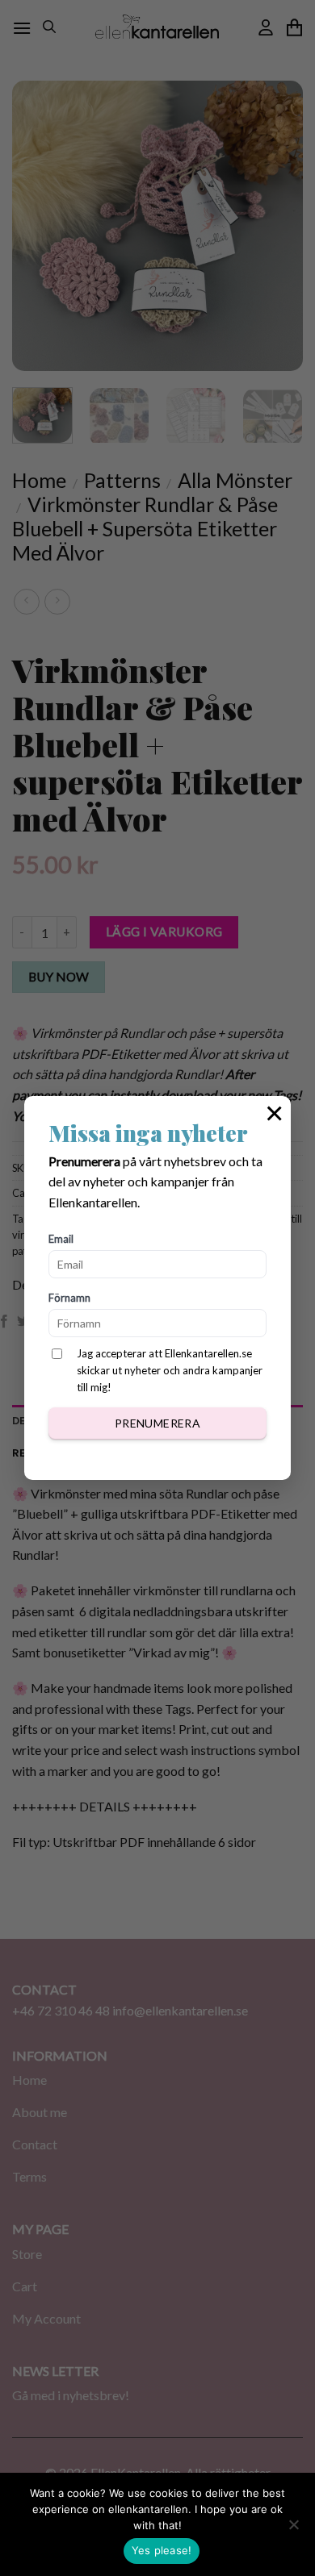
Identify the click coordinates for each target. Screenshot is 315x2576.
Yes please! (162, 2550)
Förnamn (69, 1298)
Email (61, 1239)
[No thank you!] (293, 2529)
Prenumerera (158, 1423)
